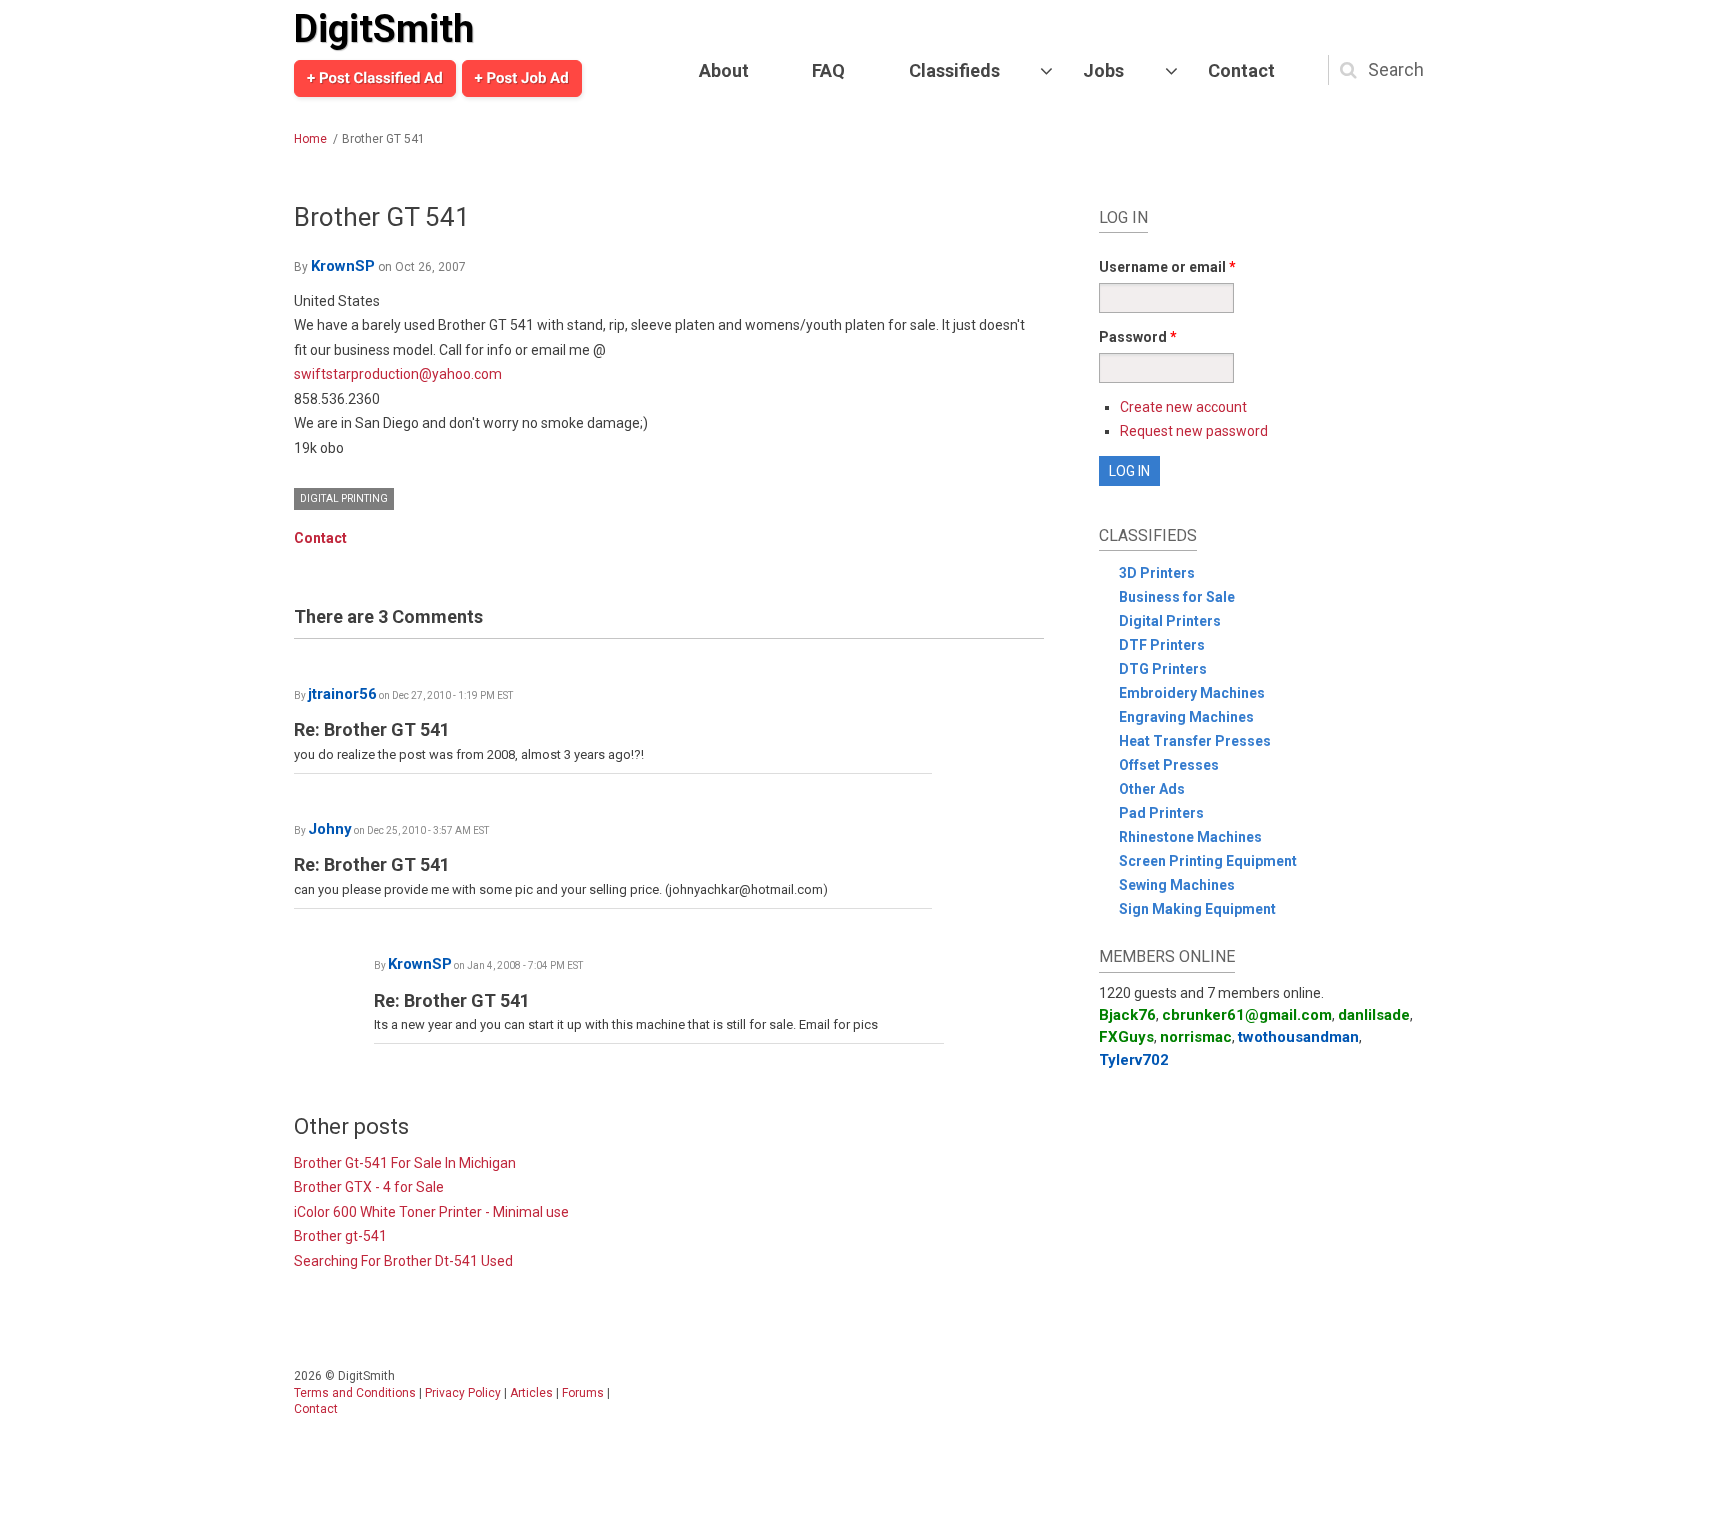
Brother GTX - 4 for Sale (369, 1187)
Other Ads (1152, 789)
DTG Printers (1163, 669)
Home (310, 139)
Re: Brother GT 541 (372, 729)
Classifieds (954, 70)
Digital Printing (344, 498)
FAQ (828, 70)
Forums (583, 1393)
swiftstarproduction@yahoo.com (398, 374)
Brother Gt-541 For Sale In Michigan (405, 1163)
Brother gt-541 (340, 1236)
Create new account (1183, 407)
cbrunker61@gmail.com (1247, 1015)
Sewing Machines (1177, 885)
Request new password (1194, 431)
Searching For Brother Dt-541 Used (403, 1261)
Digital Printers (1170, 621)
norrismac (1196, 1037)
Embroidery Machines (1192, 693)
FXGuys (1126, 1037)
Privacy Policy (463, 1393)
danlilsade (1374, 1015)
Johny (330, 829)
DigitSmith (384, 29)
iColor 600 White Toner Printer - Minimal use (431, 1212)
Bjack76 (1127, 1015)
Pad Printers (1161, 813)
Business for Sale (1177, 597)
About (724, 70)
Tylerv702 (1134, 1060)
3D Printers (1157, 573)
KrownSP (343, 266)
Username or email (1167, 267)
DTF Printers (1162, 645)
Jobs (1103, 70)
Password (1138, 337)
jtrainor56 (342, 694)
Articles (531, 1393)
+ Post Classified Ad (375, 78)
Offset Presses (1169, 765)
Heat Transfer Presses (1195, 741)
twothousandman (1298, 1037)
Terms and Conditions (355, 1393)
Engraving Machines (1186, 717)
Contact (1241, 70)
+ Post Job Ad (522, 78)
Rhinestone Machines (1190, 837)
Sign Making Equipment (1197, 909)
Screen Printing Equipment (1208, 861)
